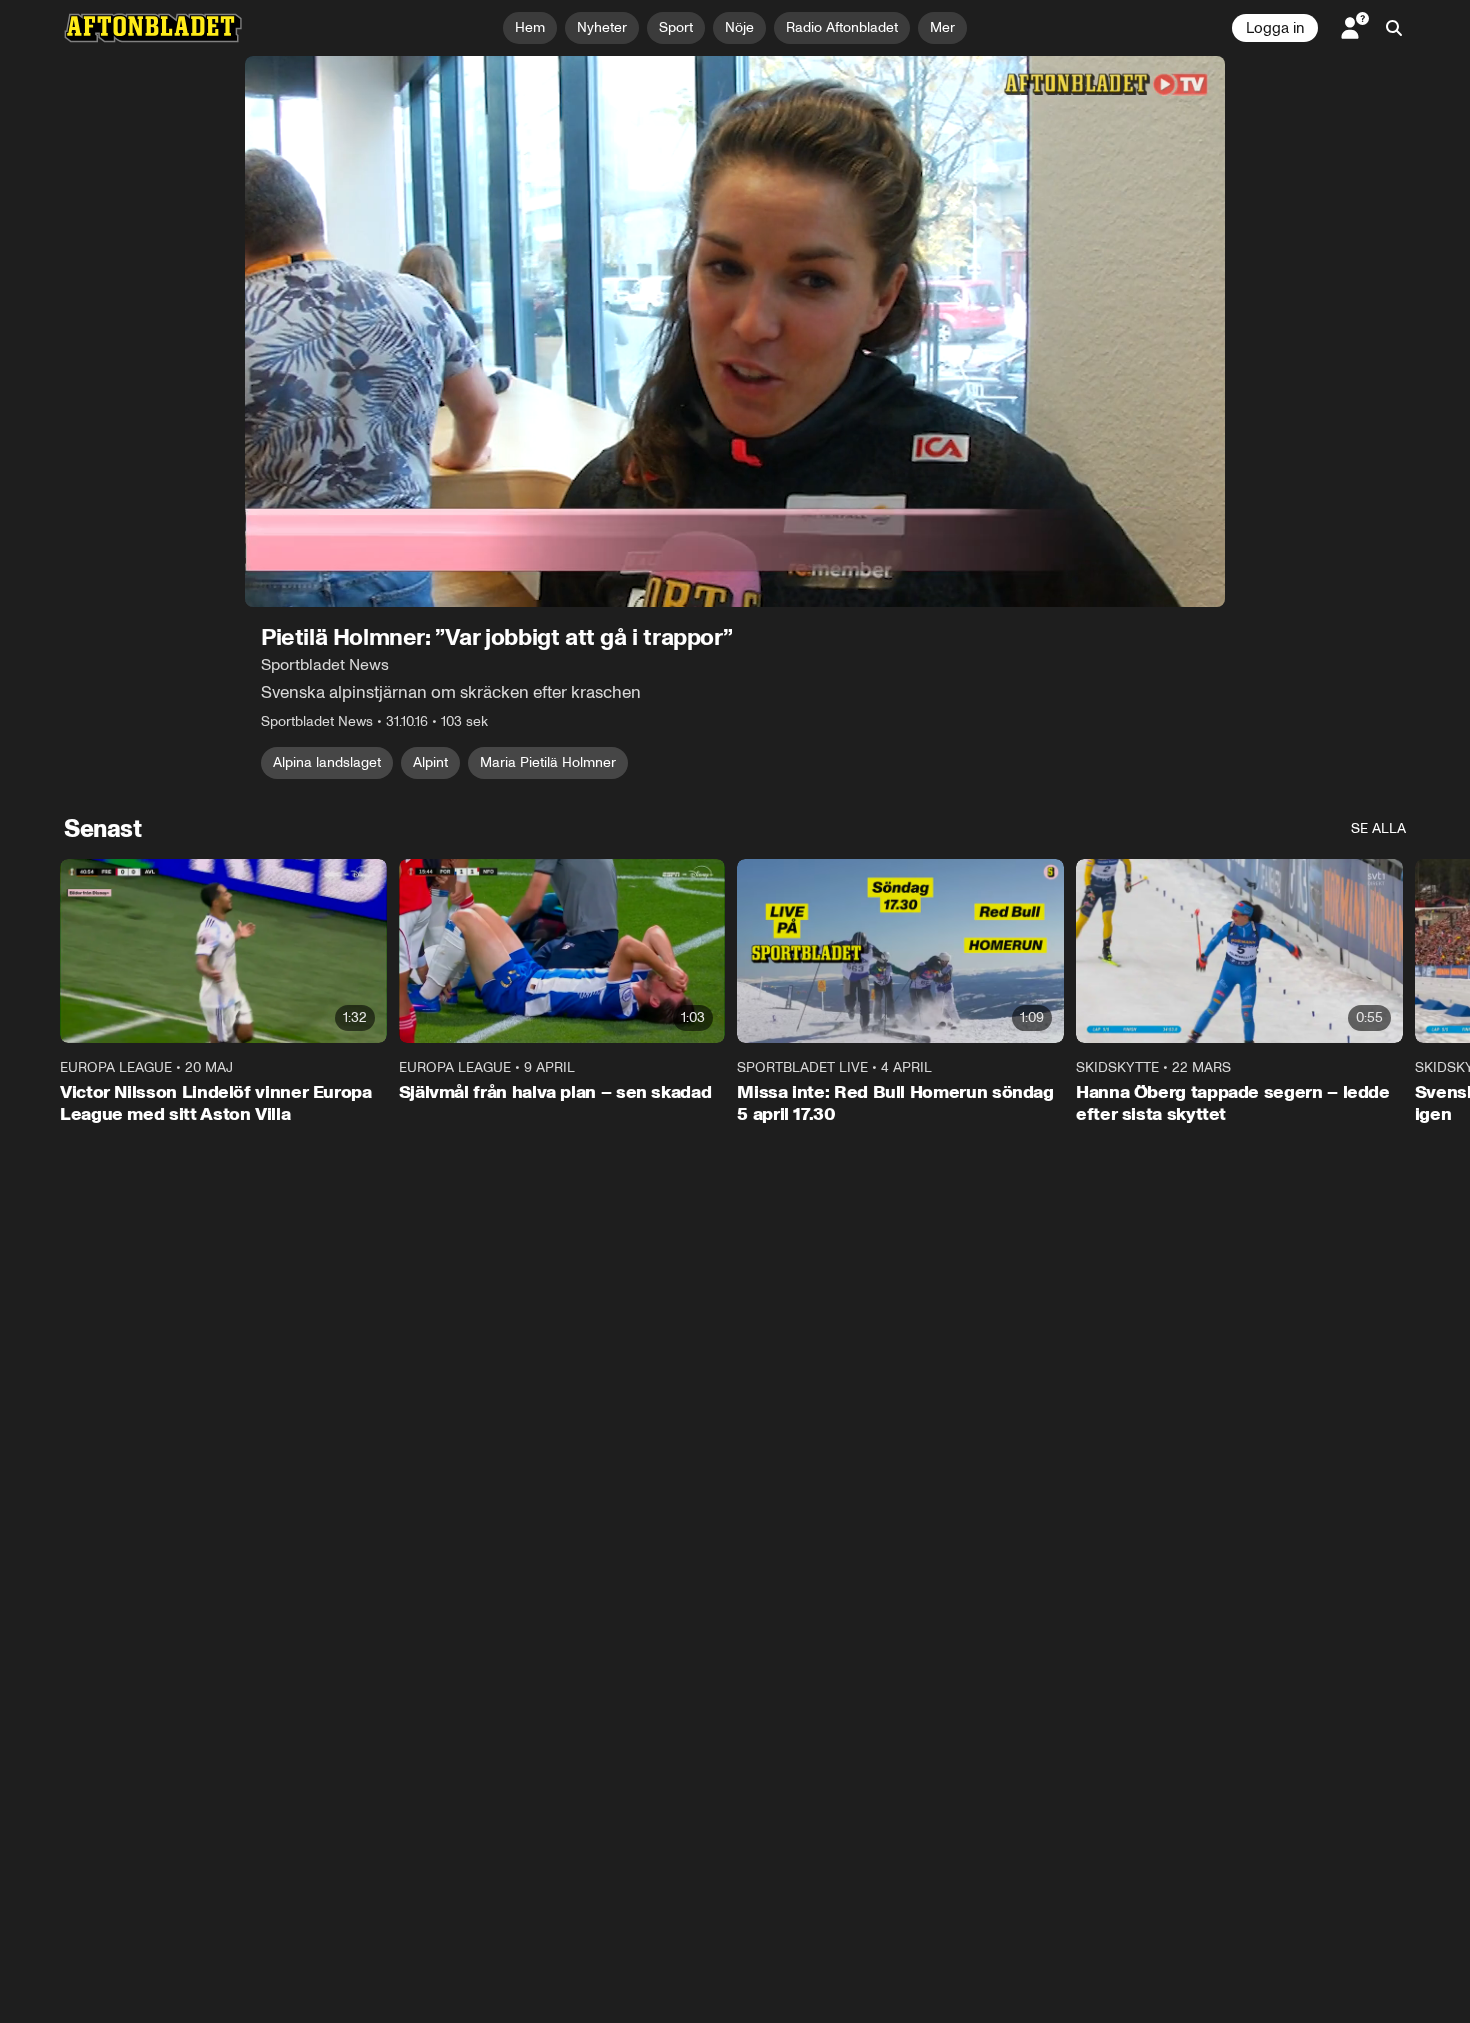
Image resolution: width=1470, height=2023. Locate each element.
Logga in (1275, 28)
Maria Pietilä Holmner (548, 762)
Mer (942, 27)
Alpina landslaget (327, 762)
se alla (1378, 828)
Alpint (430, 762)
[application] (735, 331)
